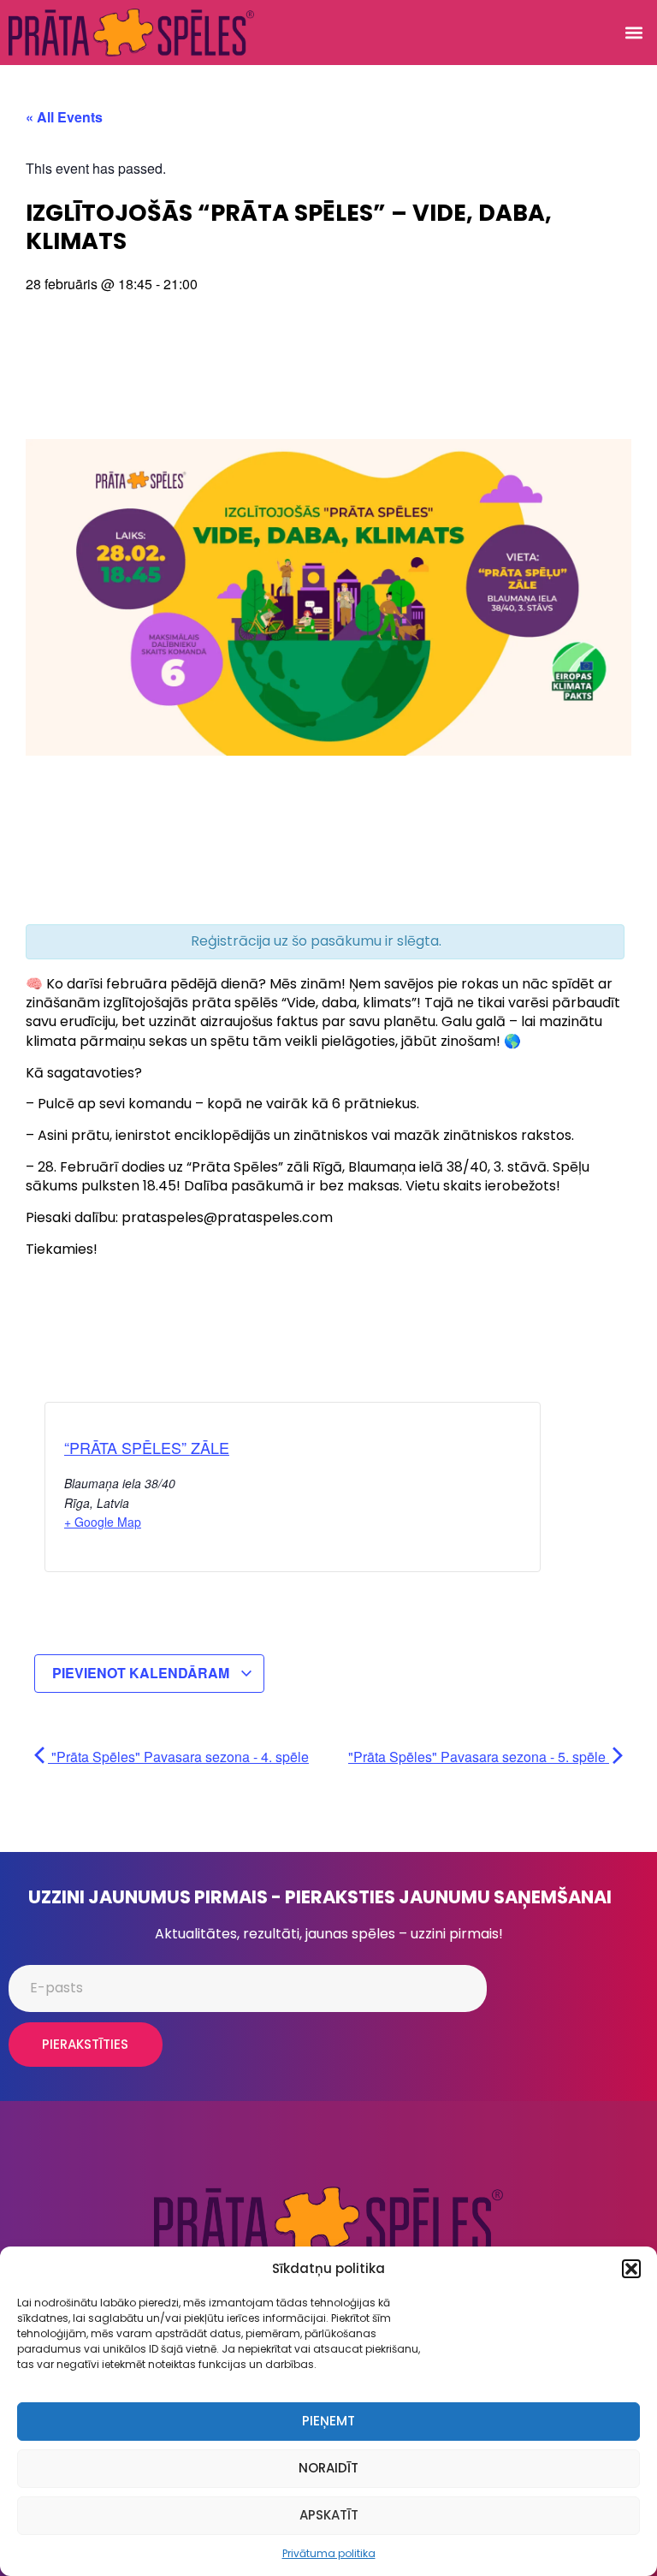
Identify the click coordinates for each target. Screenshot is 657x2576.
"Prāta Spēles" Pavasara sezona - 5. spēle (479, 1757)
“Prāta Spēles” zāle (147, 1447)
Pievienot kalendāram (142, 1673)
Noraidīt (328, 2468)
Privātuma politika (329, 2553)
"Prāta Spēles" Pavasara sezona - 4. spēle (178, 1757)
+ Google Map (103, 1522)
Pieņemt (328, 2421)
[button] (631, 2269)
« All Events (64, 117)
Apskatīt (329, 2515)
